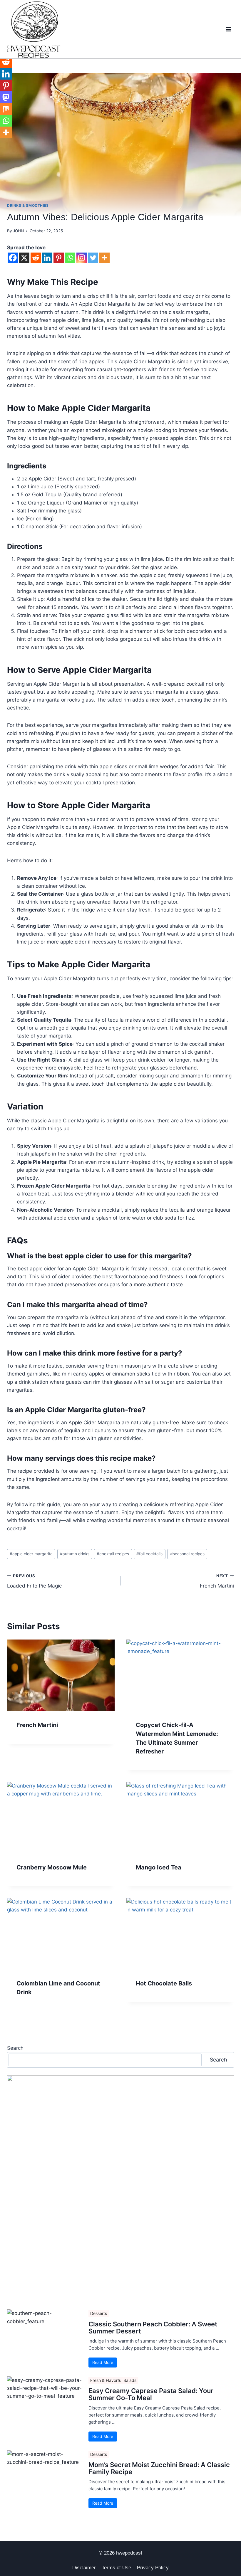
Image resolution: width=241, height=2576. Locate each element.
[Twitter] (93, 258)
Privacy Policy (153, 2568)
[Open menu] (228, 29)
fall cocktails (149, 1554)
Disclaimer (84, 2568)
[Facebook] (13, 258)
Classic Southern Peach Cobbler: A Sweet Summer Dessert (153, 2328)
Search (15, 2048)
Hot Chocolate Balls (164, 1983)
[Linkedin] (47, 258)
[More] (104, 258)
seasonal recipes (187, 1554)
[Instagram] (82, 258)
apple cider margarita (31, 1554)
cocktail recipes (113, 1554)
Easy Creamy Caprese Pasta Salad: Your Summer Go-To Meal (151, 2394)
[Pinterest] (59, 258)
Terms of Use (116, 2568)
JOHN (18, 231)
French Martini (217, 1581)
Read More (103, 2362)
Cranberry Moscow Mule (52, 1867)
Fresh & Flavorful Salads (113, 2380)
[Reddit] (36, 258)
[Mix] (6, 109)
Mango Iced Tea (159, 1867)
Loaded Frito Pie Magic (34, 1581)
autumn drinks (75, 1554)
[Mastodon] (6, 97)
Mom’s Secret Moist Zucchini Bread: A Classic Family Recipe (159, 2468)
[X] (24, 258)
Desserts (99, 2313)
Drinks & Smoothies (28, 205)
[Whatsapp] (70, 258)
